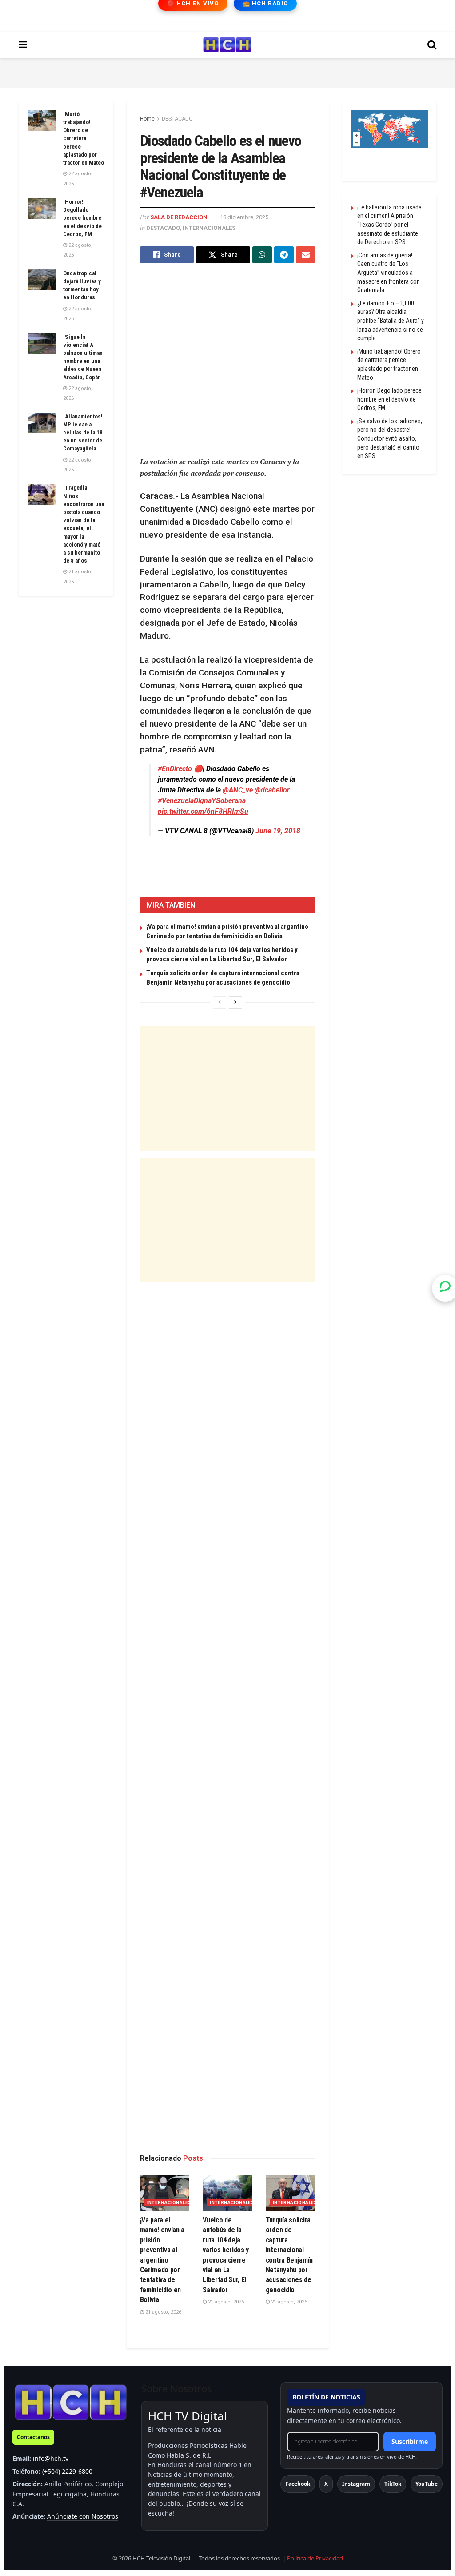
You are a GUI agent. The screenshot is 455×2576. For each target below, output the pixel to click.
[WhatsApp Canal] (445, 1288)
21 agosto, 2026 (163, 2312)
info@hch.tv (51, 2458)
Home (147, 119)
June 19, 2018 (278, 831)
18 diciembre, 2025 (244, 217)
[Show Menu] (23, 45)
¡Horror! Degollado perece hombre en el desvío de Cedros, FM (82, 218)
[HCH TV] (71, 2402)
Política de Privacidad (315, 2558)
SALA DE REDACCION (179, 217)
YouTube (427, 2484)
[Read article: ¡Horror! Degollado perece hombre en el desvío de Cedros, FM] (42, 208)
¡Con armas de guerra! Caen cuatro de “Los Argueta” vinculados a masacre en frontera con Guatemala (389, 273)
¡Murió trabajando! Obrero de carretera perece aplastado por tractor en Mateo (84, 138)
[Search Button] (432, 45)
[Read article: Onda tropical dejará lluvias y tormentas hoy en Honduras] (42, 280)
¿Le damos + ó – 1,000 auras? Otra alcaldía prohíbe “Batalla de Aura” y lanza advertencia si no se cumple (391, 321)
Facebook (298, 2484)
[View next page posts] (235, 1002)
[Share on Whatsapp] (262, 255)
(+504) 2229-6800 (67, 2471)
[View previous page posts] (220, 1002)
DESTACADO (177, 119)
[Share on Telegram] (284, 255)
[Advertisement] (227, 72)
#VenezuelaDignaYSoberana (202, 801)
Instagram (356, 2484)
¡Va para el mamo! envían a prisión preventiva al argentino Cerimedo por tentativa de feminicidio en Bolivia (162, 2260)
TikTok (393, 2484)
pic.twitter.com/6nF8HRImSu (203, 811)
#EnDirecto (175, 769)
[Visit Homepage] (227, 45)
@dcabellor (272, 790)
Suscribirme (410, 2441)
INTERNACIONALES (209, 228)
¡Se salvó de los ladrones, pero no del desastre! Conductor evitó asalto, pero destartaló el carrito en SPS (390, 438)
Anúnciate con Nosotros (83, 2516)
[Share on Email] (306, 255)
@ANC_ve (238, 790)
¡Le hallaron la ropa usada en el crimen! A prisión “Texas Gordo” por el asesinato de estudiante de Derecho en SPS (389, 225)
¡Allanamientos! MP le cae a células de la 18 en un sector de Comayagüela (83, 433)
